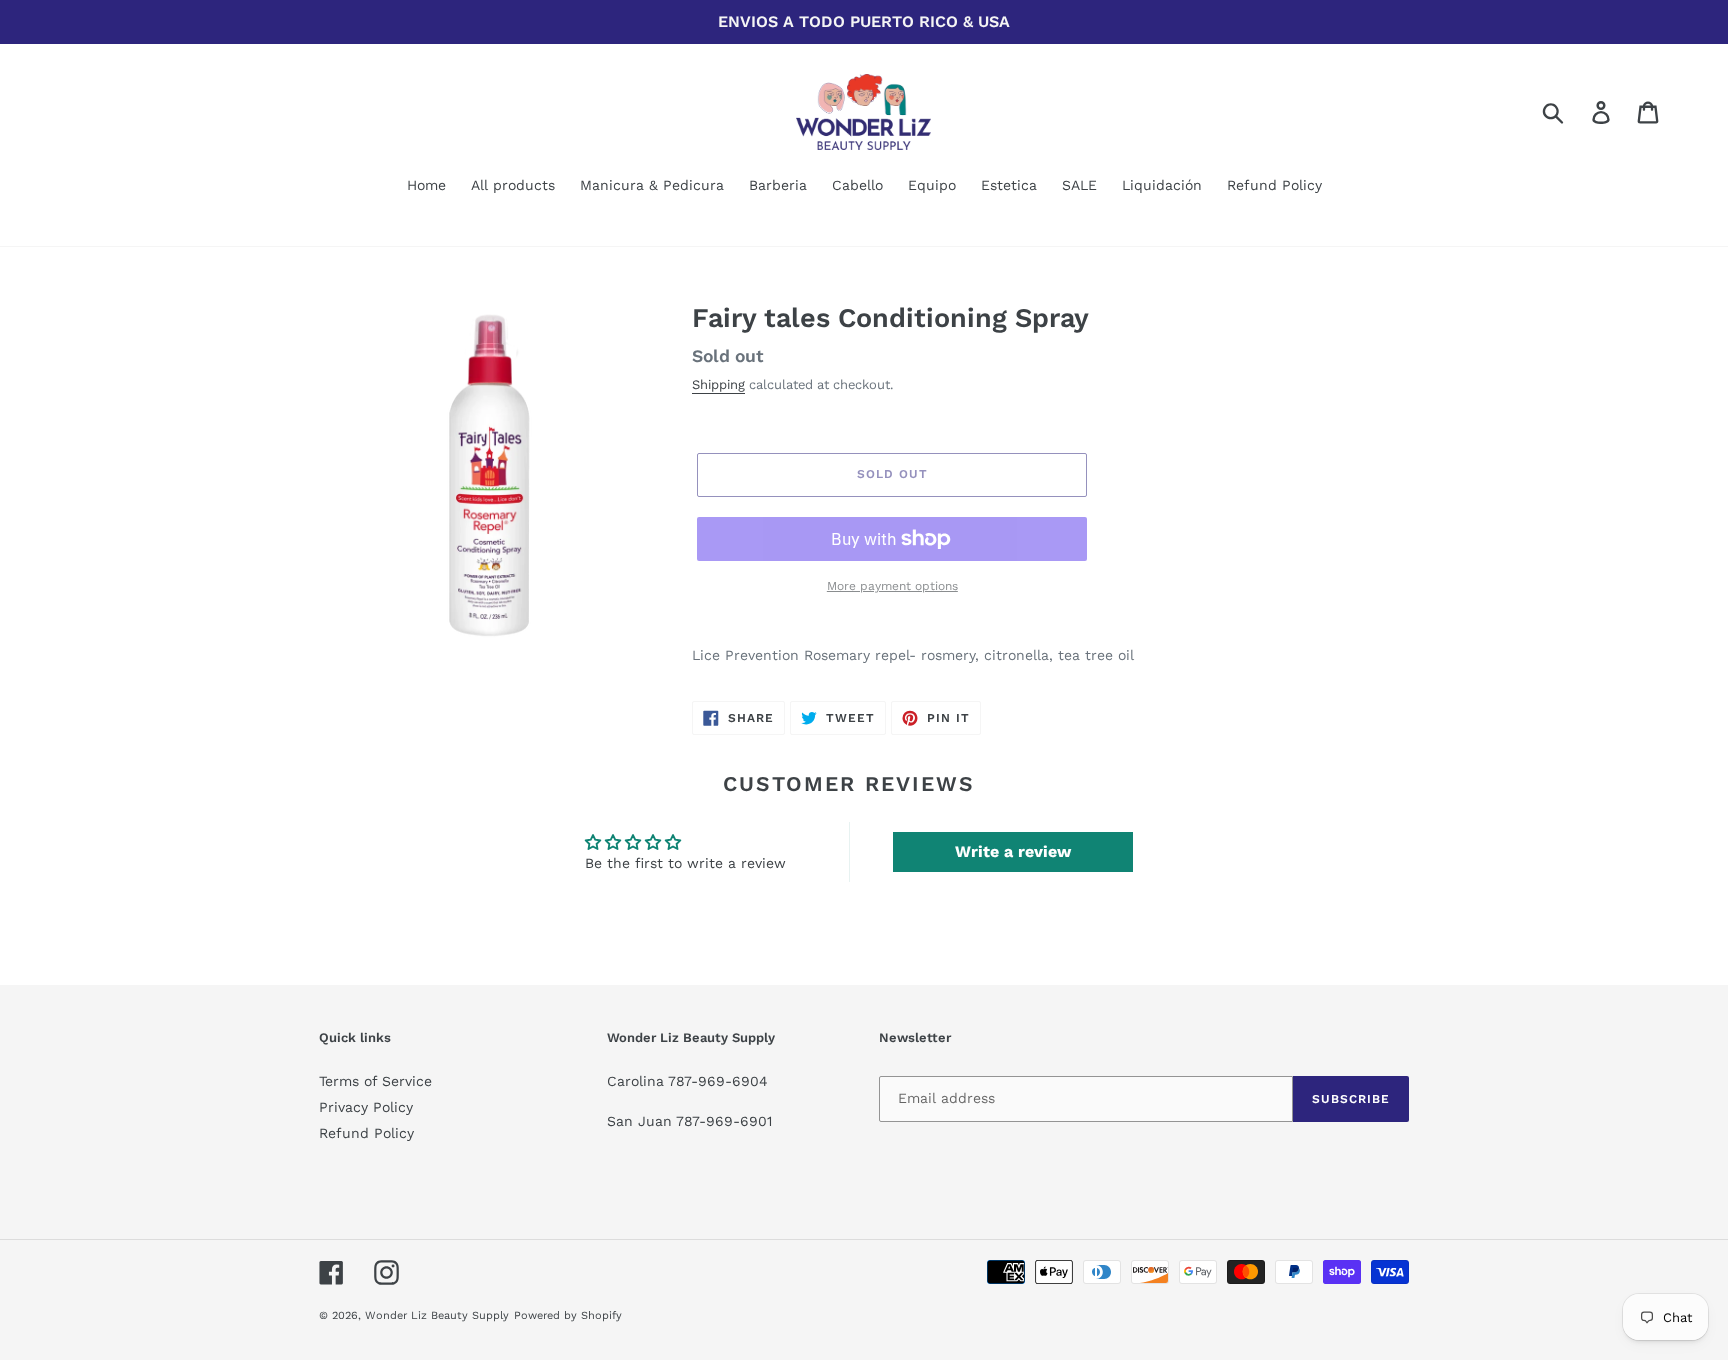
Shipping (718, 384)
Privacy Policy (366, 1107)
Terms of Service (375, 1081)
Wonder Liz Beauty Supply (437, 1315)
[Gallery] (490, 473)
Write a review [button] (1013, 851)
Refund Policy (366, 1133)
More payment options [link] (892, 586)
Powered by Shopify (568, 1315)
